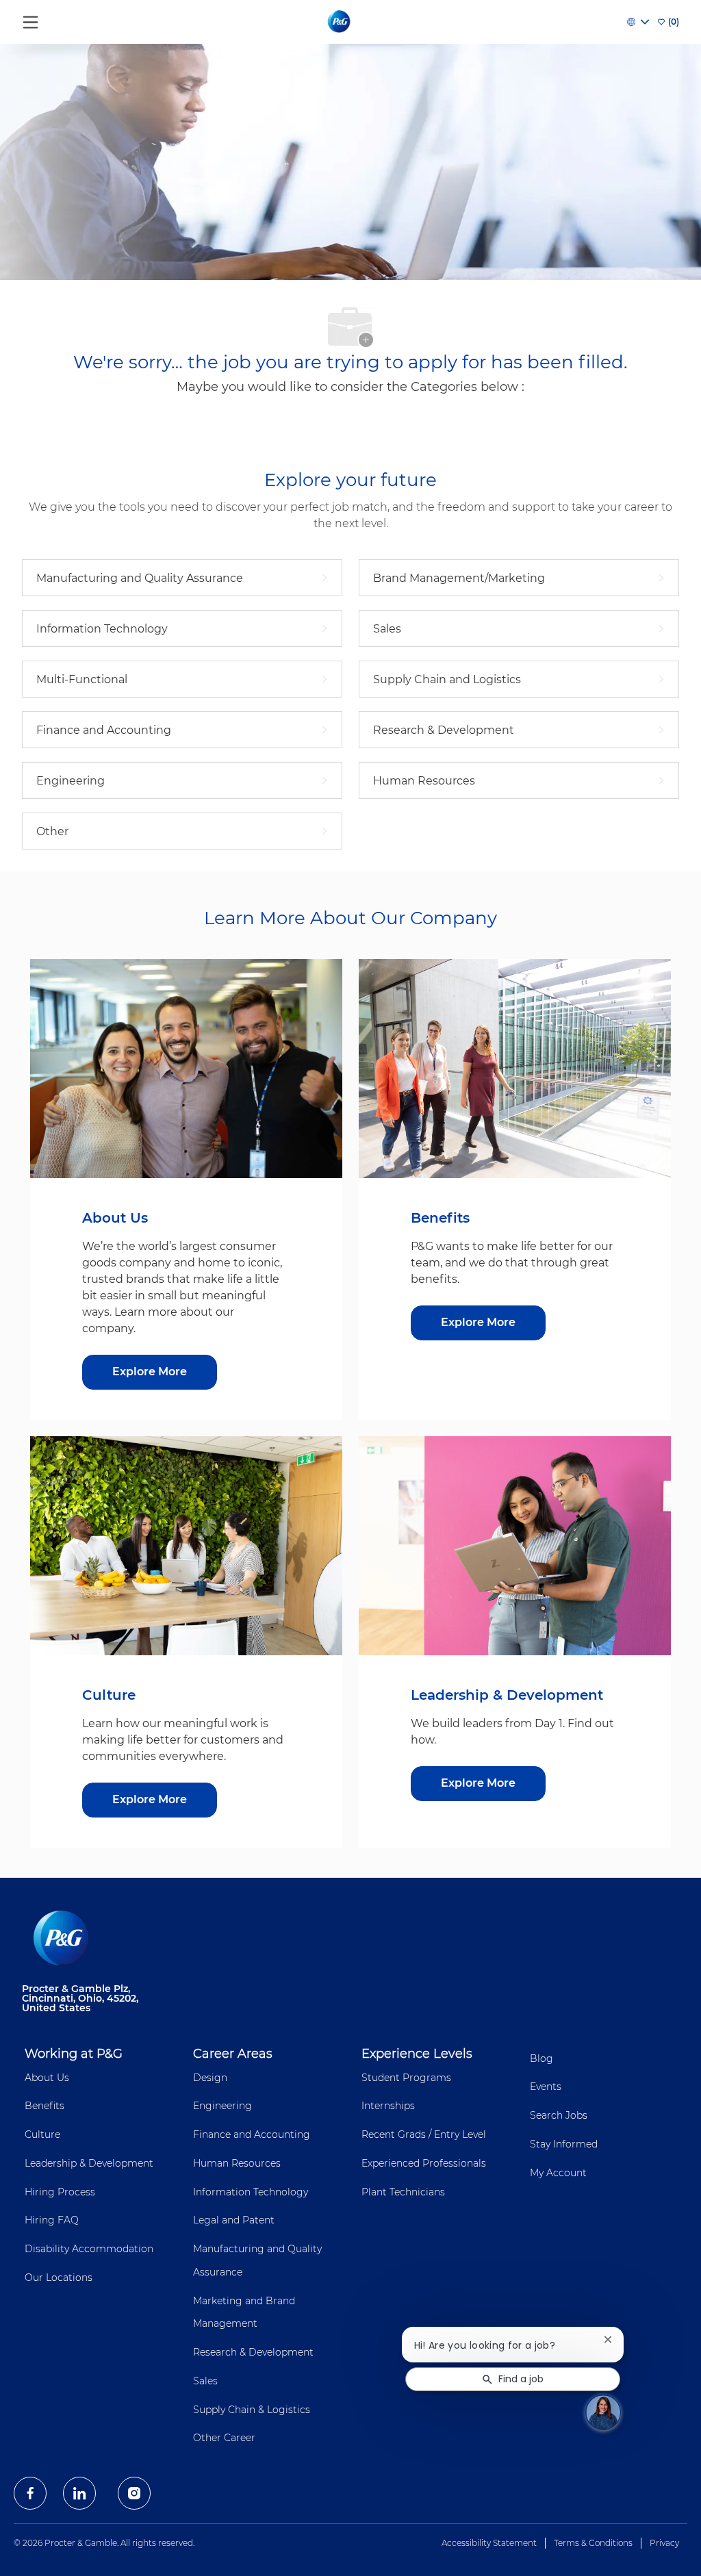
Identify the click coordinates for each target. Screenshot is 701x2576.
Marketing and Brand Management (244, 2312)
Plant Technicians (403, 2192)
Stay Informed (564, 2144)
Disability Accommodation (89, 2249)
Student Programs (406, 2078)
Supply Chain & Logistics (252, 2410)
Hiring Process (60, 2192)
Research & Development (253, 2352)
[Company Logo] (340, 21)
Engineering (222, 2106)
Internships (388, 2106)
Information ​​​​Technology (251, 2192)
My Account (558, 2173)
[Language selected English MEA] (638, 22)
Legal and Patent (234, 2220)
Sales (205, 2381)
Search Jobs (559, 2115)
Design (210, 2078)
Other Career (224, 2438)
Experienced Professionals (424, 2163)
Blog (541, 2058)
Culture (42, 2134)
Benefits (44, 2106)
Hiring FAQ (52, 2220)
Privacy (664, 2543)
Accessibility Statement (489, 2543)
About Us (47, 2078)
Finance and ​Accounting (252, 2134)
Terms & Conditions (593, 2543)
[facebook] (30, 2493)
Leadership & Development (89, 2163)
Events (546, 2087)
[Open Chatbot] (603, 2412)
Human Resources (237, 2163)
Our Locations (59, 2278)
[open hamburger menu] (30, 19)
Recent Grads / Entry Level (424, 2134)
